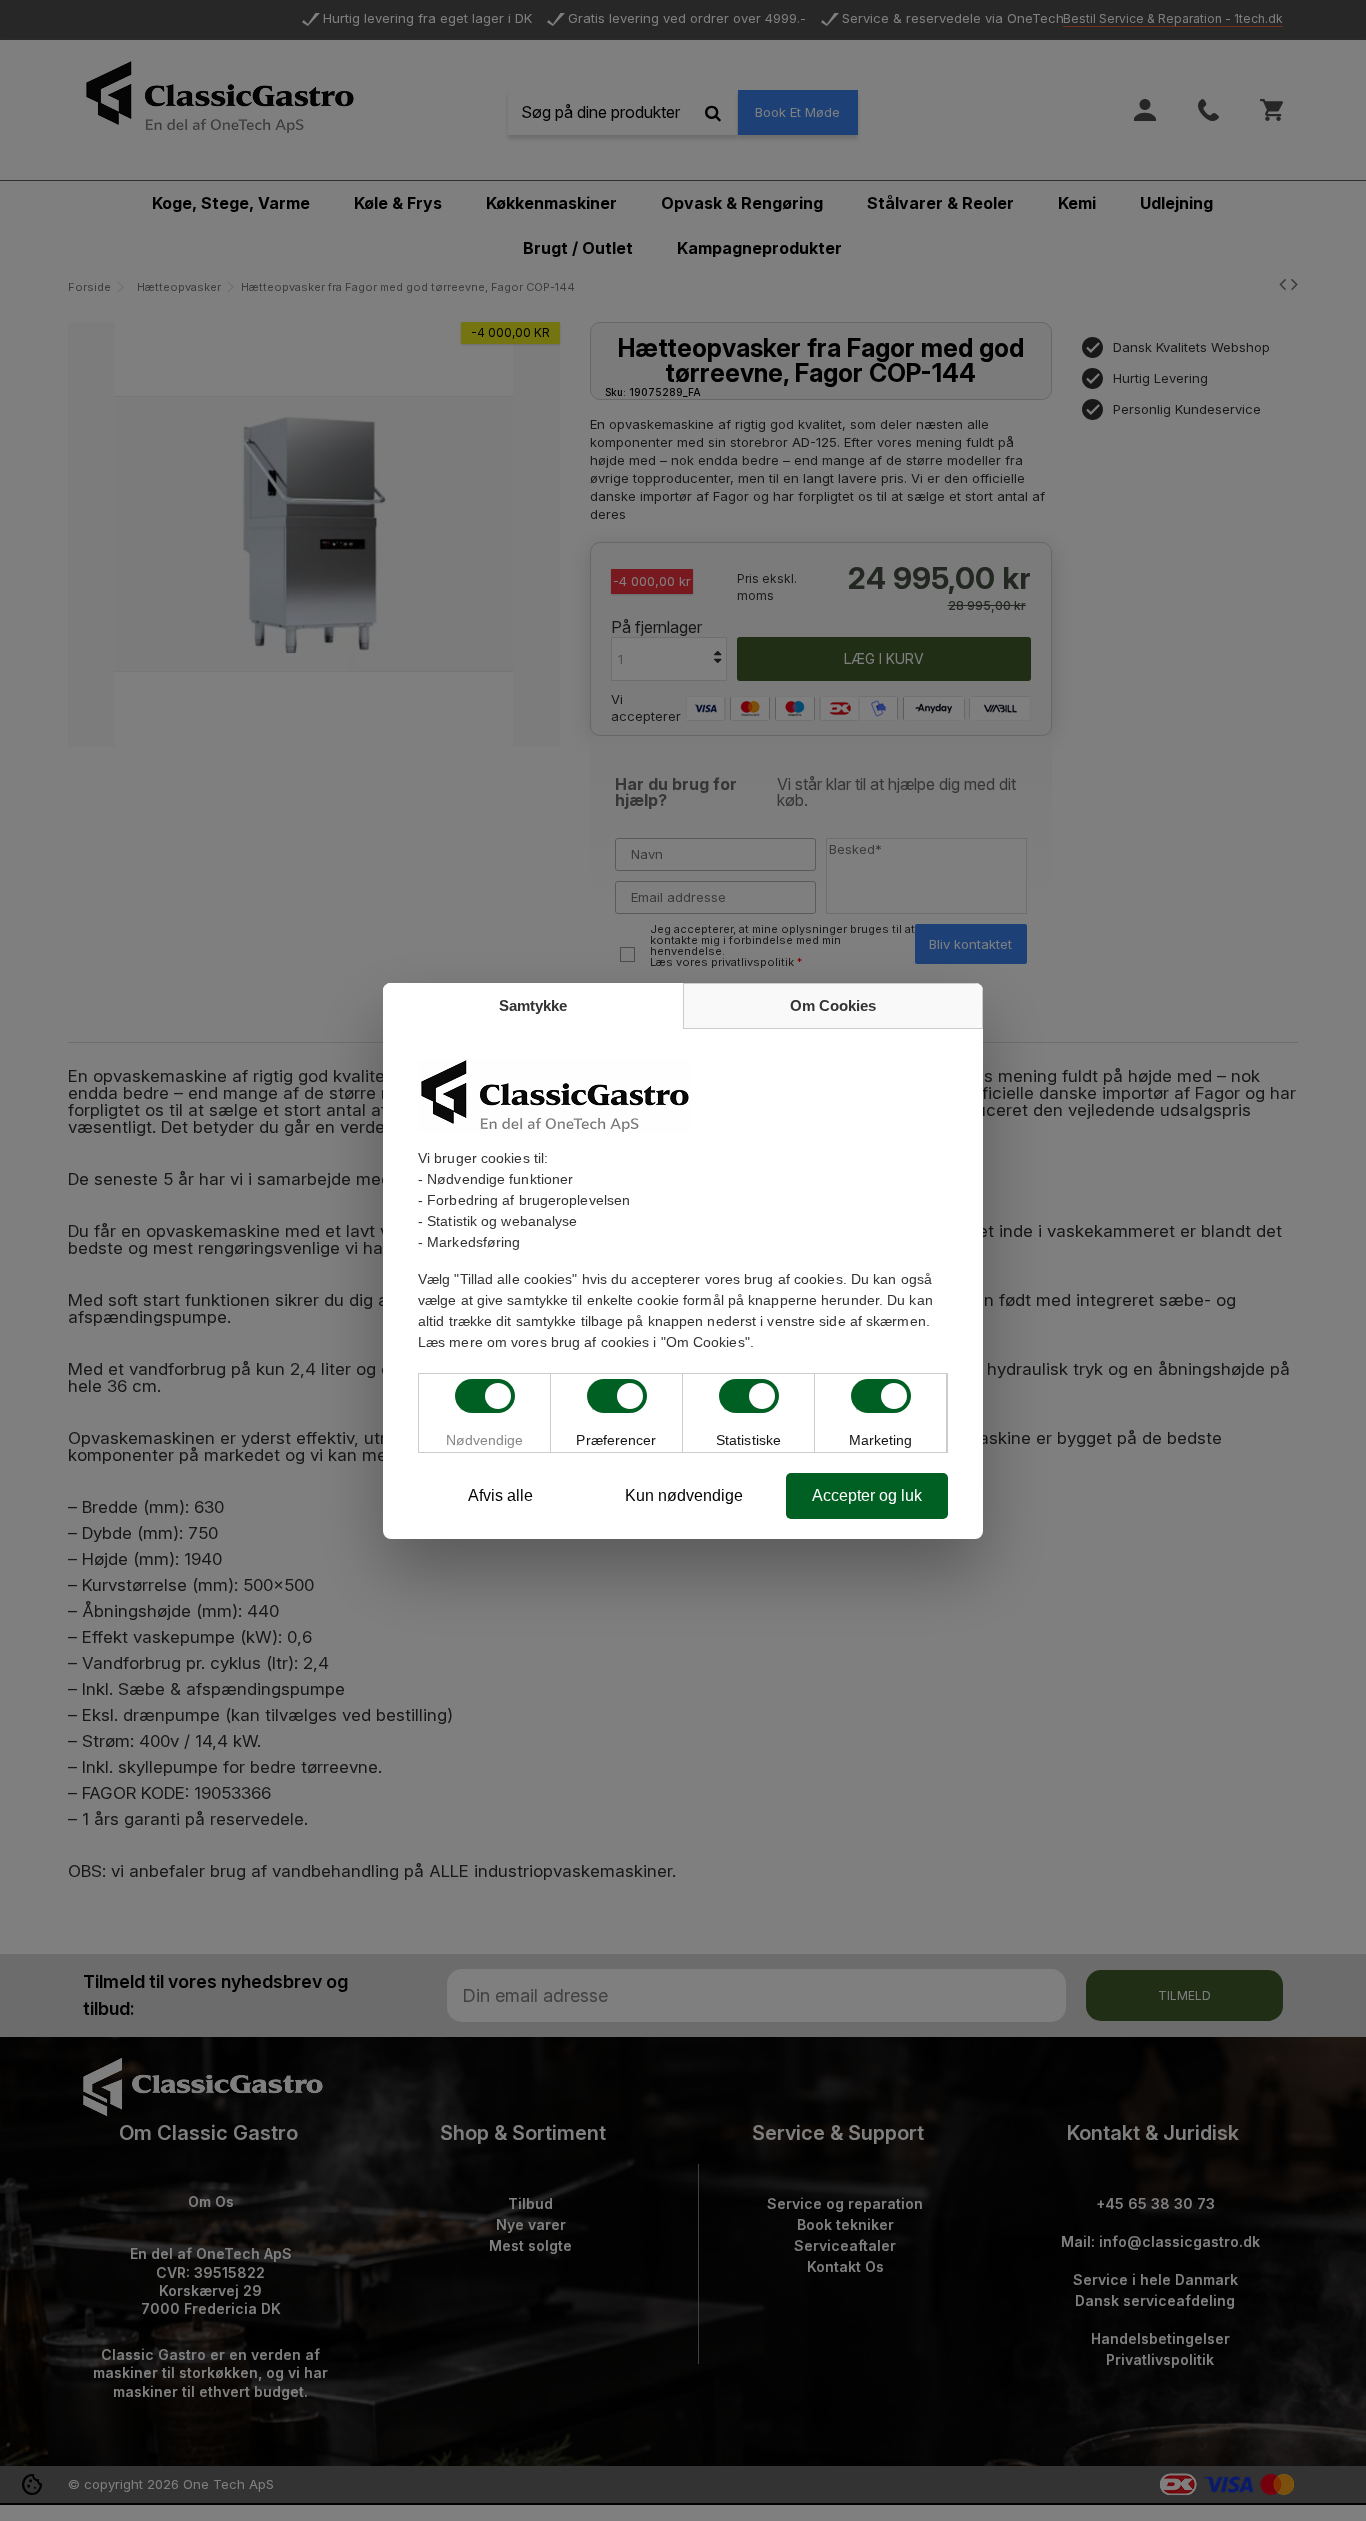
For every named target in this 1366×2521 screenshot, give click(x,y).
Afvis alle (500, 1495)
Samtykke (533, 1005)
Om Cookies (833, 1005)
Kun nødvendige (684, 1495)
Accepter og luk (867, 1495)
